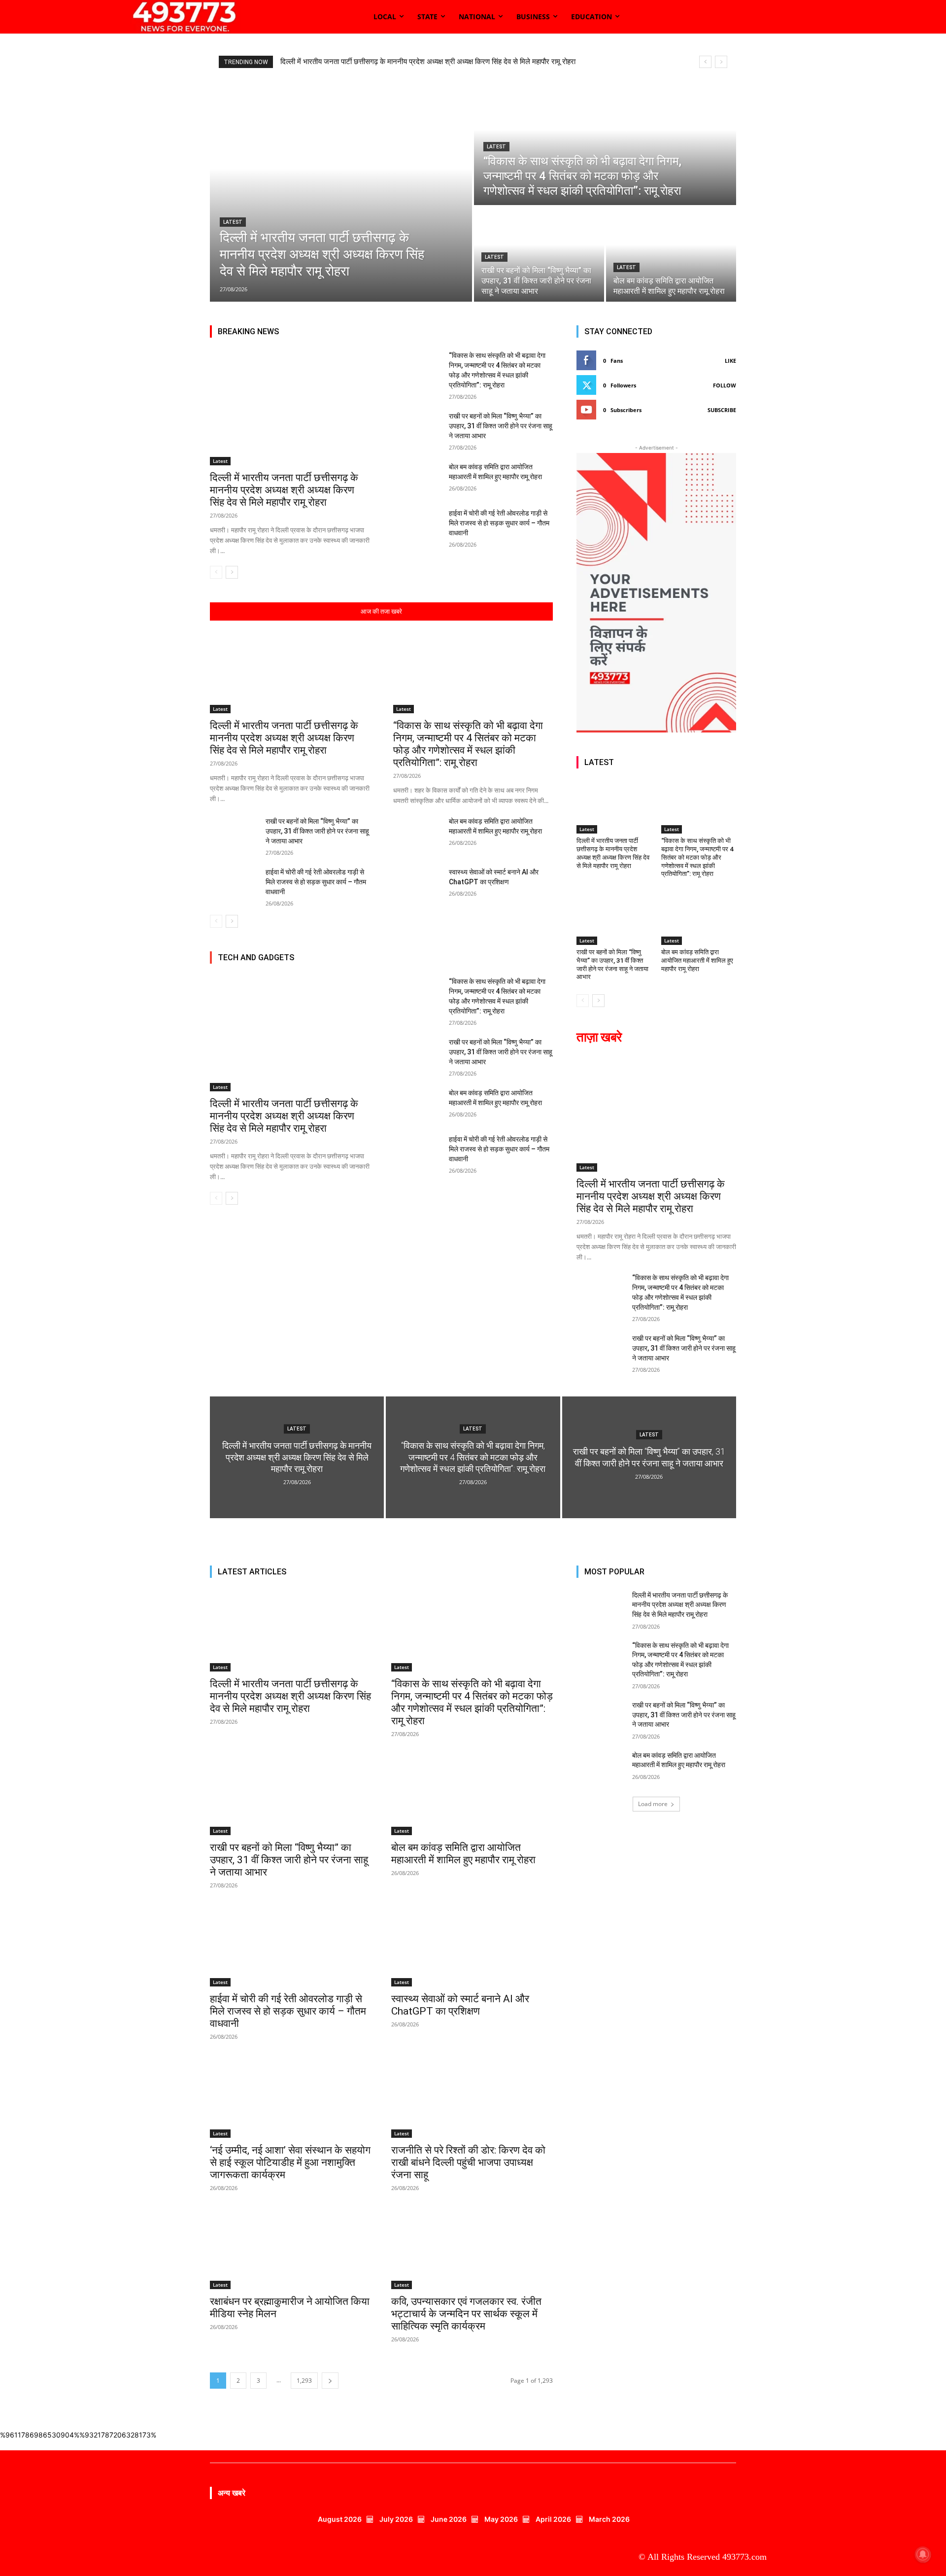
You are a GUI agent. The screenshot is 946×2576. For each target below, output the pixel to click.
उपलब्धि (511, 969)
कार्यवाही (383, 976)
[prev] (705, 62)
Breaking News (370, 955)
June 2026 (449, 2519)
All (229, 955)
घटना (459, 976)
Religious (274, 969)
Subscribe (722, 410)
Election (255, 962)
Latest (233, 222)
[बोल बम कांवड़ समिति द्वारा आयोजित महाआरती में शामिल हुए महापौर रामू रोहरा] (671, 254)
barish (328, 955)
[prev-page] (216, 572)
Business (469, 955)
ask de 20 (294, 955)
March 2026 (609, 2519)
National (541, 962)
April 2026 (553, 2519)
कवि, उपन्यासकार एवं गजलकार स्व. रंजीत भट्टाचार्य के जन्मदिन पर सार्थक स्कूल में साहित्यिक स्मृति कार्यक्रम (466, 2314)
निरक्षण (485, 976)
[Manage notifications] (923, 2554)
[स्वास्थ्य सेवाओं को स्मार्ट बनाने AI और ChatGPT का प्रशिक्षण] (417, 884)
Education (539, 955)
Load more (653, 1804)
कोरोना (412, 976)
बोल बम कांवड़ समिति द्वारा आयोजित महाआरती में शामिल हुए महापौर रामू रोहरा (697, 960)
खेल (437, 976)
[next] (721, 62)
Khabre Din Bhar (397, 962)
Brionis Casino (424, 955)
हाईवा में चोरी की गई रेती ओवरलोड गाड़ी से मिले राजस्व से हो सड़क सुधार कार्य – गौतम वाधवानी (499, 523)
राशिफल (543, 976)
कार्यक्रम (542, 969)
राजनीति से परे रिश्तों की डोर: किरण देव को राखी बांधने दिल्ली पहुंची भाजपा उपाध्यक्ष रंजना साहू (468, 2162)
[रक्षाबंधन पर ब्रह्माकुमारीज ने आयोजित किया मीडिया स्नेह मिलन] (291, 2249)
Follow (725, 385)
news (241, 969)
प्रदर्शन (513, 976)
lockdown (503, 962)
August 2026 (340, 2519)
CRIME (503, 955)
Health (329, 962)
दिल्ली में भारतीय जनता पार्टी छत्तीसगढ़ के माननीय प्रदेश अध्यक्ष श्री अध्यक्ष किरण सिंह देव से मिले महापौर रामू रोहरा (284, 490)
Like (730, 361)
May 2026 (501, 2519)
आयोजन (480, 969)
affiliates (256, 955)
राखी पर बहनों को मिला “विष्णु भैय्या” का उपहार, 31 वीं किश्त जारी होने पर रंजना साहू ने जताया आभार (501, 426)
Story (399, 969)
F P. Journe (293, 962)
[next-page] (232, 572)
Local (469, 962)
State (372, 969)
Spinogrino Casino (326, 969)
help (356, 962)
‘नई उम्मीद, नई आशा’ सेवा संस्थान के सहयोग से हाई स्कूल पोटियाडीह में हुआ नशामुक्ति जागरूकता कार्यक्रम (290, 2162)
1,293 (304, 2381)
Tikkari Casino (439, 969)
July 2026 (396, 2519)
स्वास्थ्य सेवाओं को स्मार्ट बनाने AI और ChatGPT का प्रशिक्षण (460, 2005)
